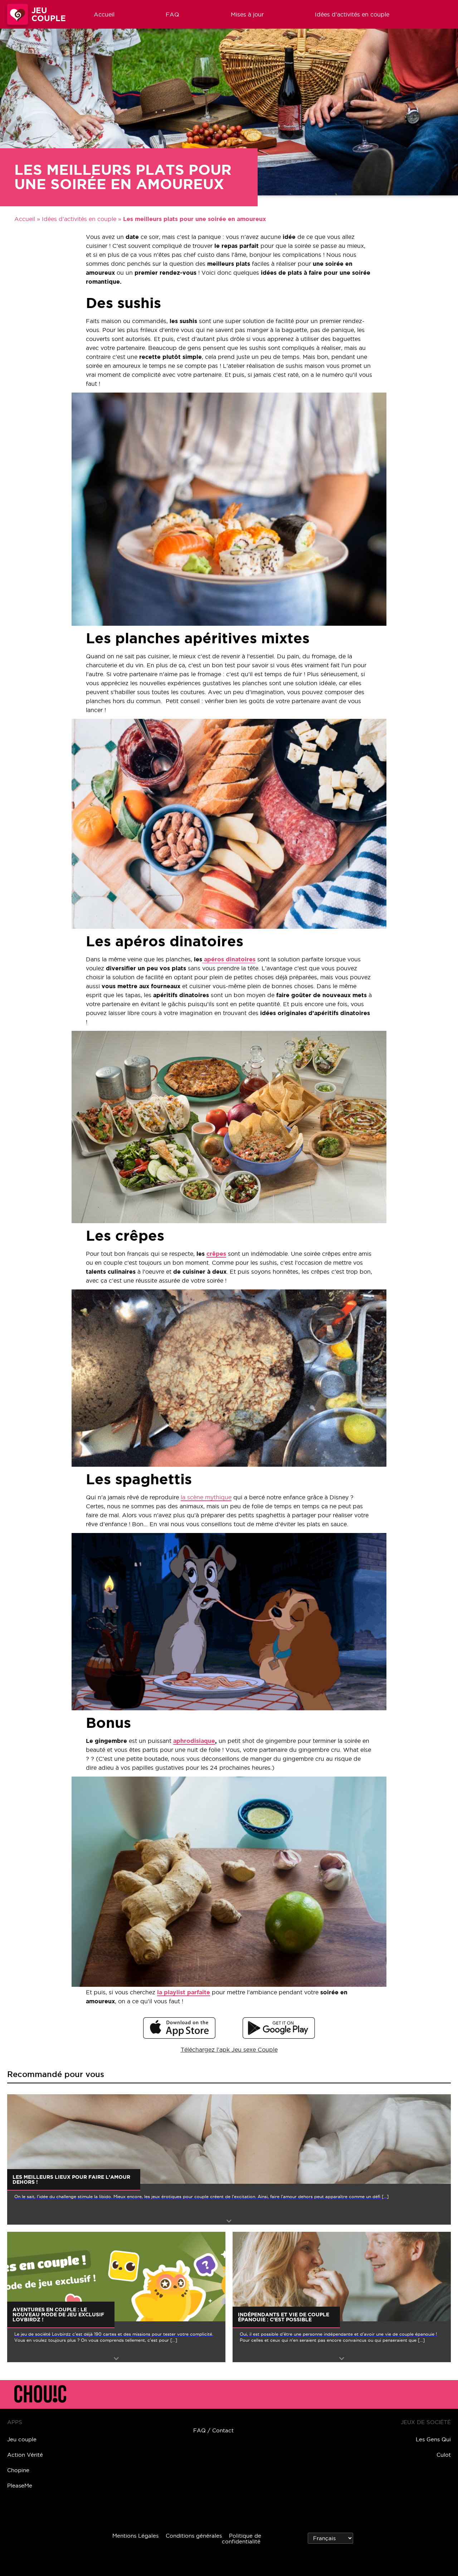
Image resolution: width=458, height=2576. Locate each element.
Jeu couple (22, 2439)
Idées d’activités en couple (352, 14)
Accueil (104, 14)
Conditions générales (194, 2536)
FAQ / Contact (213, 2430)
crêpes (216, 1254)
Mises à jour (247, 14)
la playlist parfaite (184, 1992)
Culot (444, 2455)
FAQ (172, 14)
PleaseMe (20, 2486)
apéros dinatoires (229, 959)
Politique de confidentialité (242, 2539)
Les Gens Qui (433, 2439)
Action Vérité (25, 2455)
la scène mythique (206, 1497)
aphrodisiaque (194, 1741)
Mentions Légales (135, 2536)
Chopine (18, 2470)
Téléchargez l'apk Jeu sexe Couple (229, 2049)
